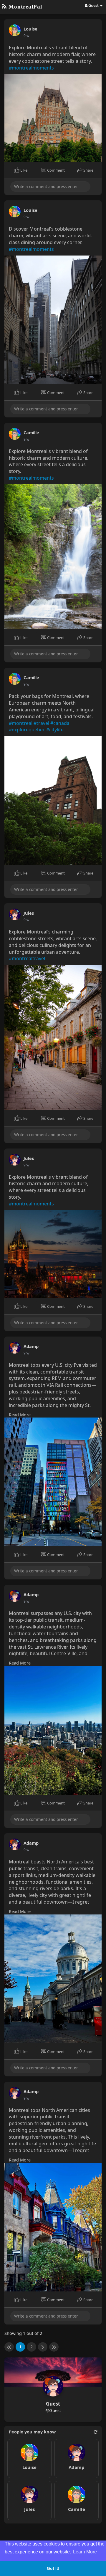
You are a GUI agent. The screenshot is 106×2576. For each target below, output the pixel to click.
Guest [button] (93, 5)
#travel (41, 723)
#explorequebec (27, 730)
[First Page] (9, 2347)
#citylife (55, 730)
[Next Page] (43, 2347)
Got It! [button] (53, 2568)
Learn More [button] (85, 2552)
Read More (20, 1415)
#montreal (21, 723)
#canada (60, 723)
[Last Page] (54, 2347)
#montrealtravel (27, 958)
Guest (53, 2404)
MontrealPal (24, 7)
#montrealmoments (31, 68)
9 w (26, 36)
